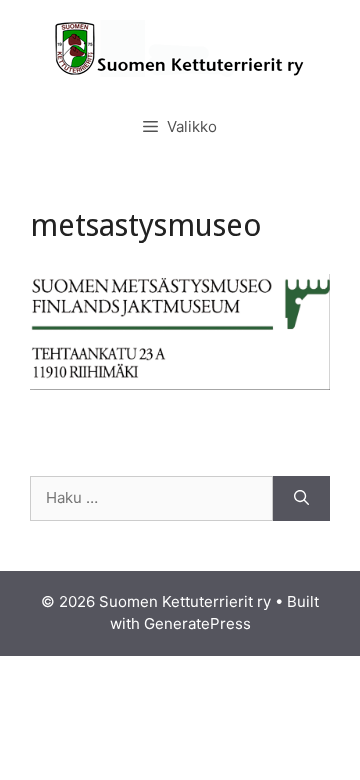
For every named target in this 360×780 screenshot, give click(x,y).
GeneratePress (197, 623)
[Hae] (301, 498)
